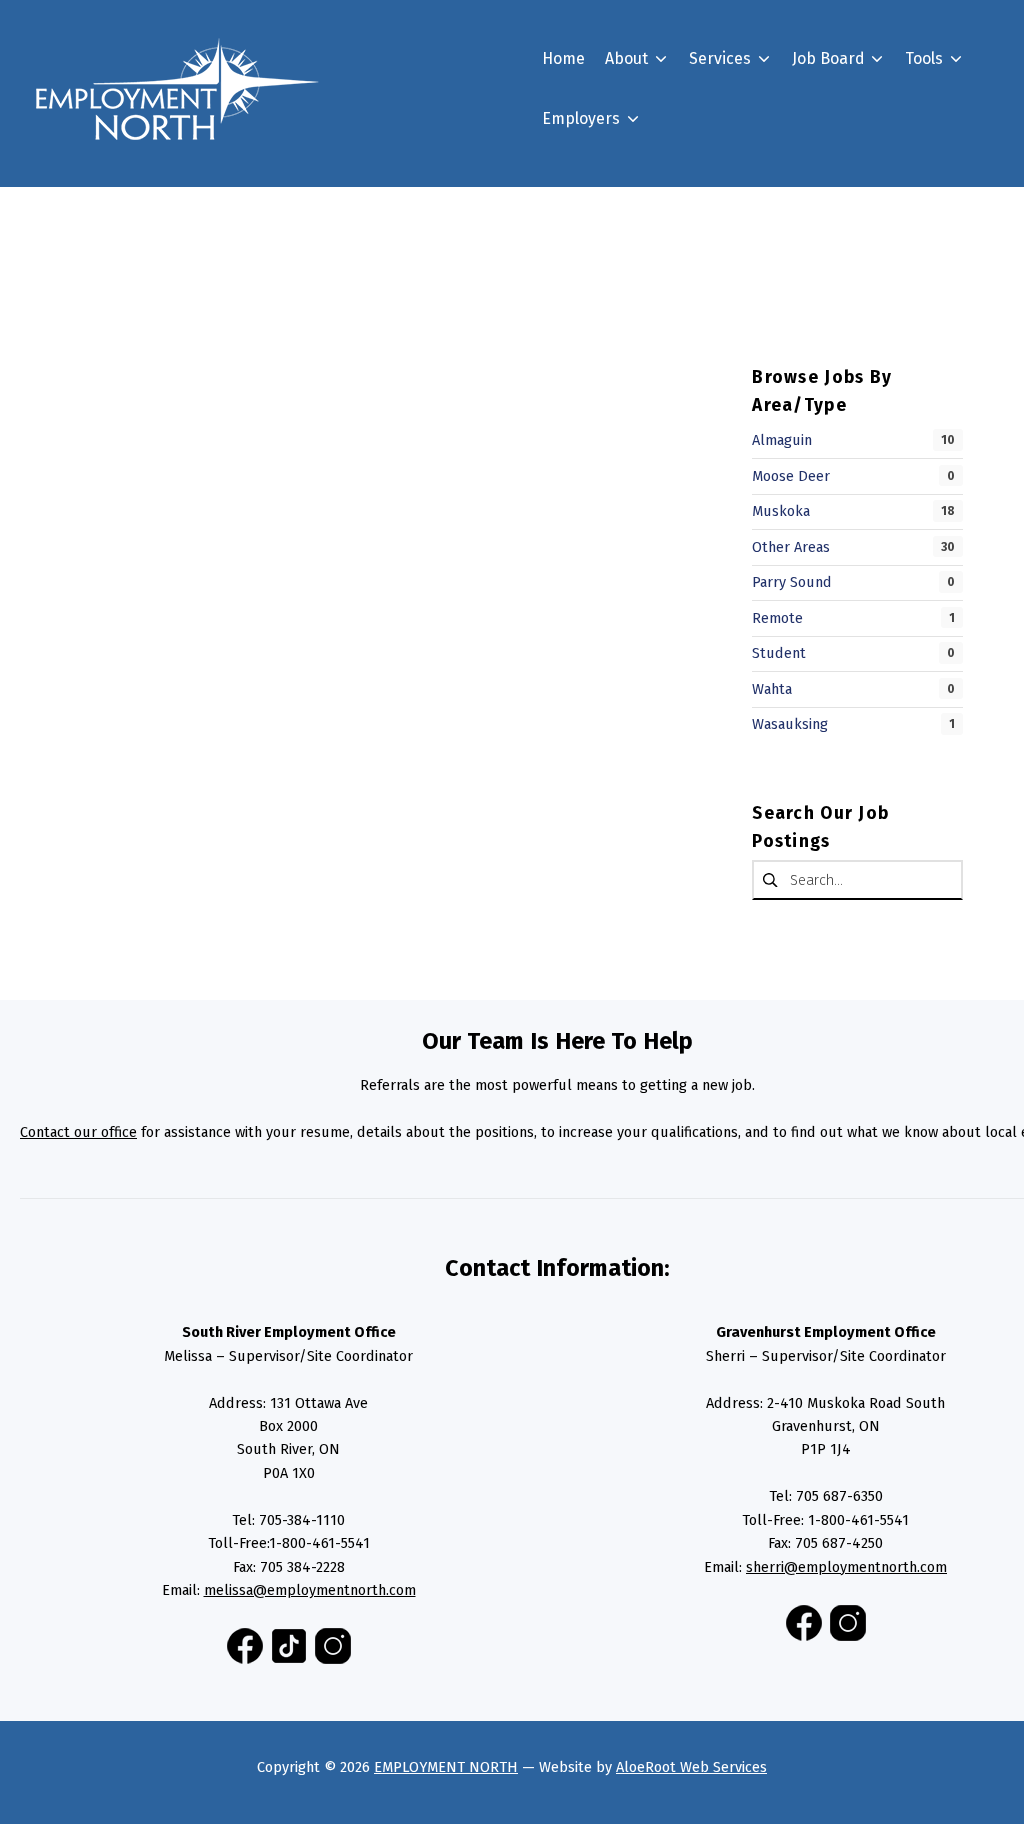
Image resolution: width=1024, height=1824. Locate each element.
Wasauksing (790, 724)
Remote (777, 618)
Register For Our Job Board (672, 221)
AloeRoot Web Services (691, 1767)
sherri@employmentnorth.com (846, 1567)
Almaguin (782, 440)
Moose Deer (791, 476)
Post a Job (611, 257)
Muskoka (781, 511)
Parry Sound (792, 582)
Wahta (772, 689)
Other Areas (791, 547)
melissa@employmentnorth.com (310, 1590)
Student (779, 653)
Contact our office (78, 1132)
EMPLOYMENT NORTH (446, 1767)
